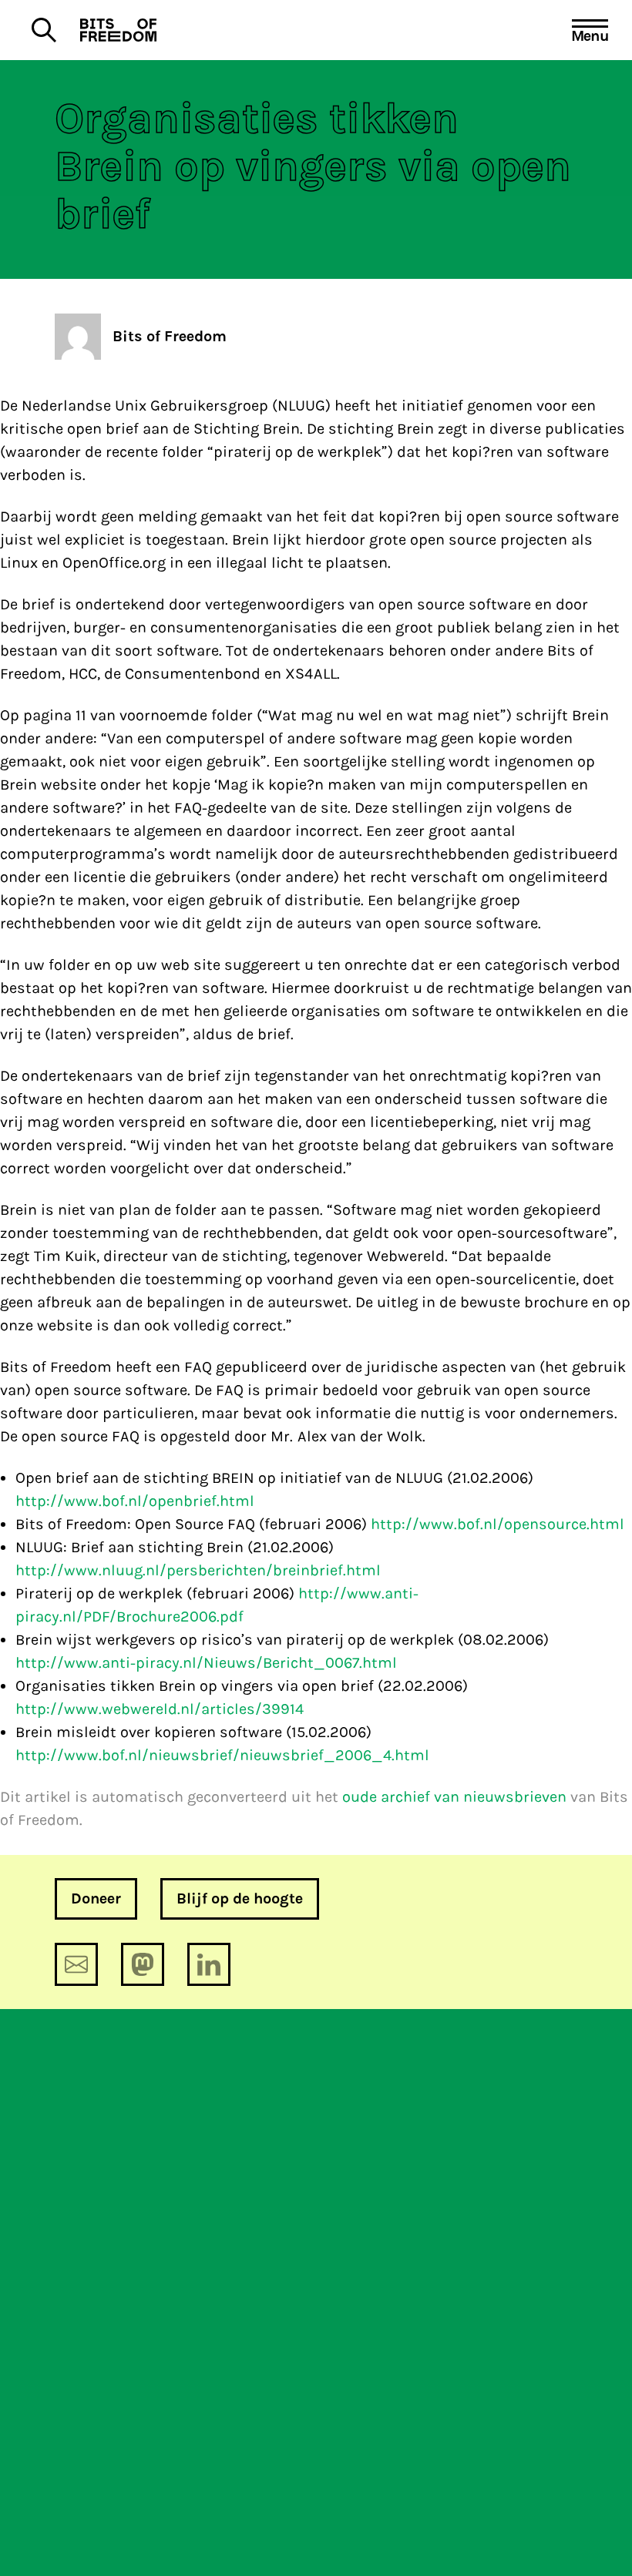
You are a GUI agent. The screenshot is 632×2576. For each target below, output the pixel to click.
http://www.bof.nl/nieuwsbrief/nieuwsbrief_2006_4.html (222, 1755)
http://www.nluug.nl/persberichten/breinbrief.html (198, 1570)
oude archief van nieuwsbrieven (454, 1797)
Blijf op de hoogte (240, 1898)
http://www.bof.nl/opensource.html (498, 1524)
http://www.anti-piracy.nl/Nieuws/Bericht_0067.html (206, 1663)
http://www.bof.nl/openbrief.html (135, 1501)
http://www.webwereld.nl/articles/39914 (160, 1709)
